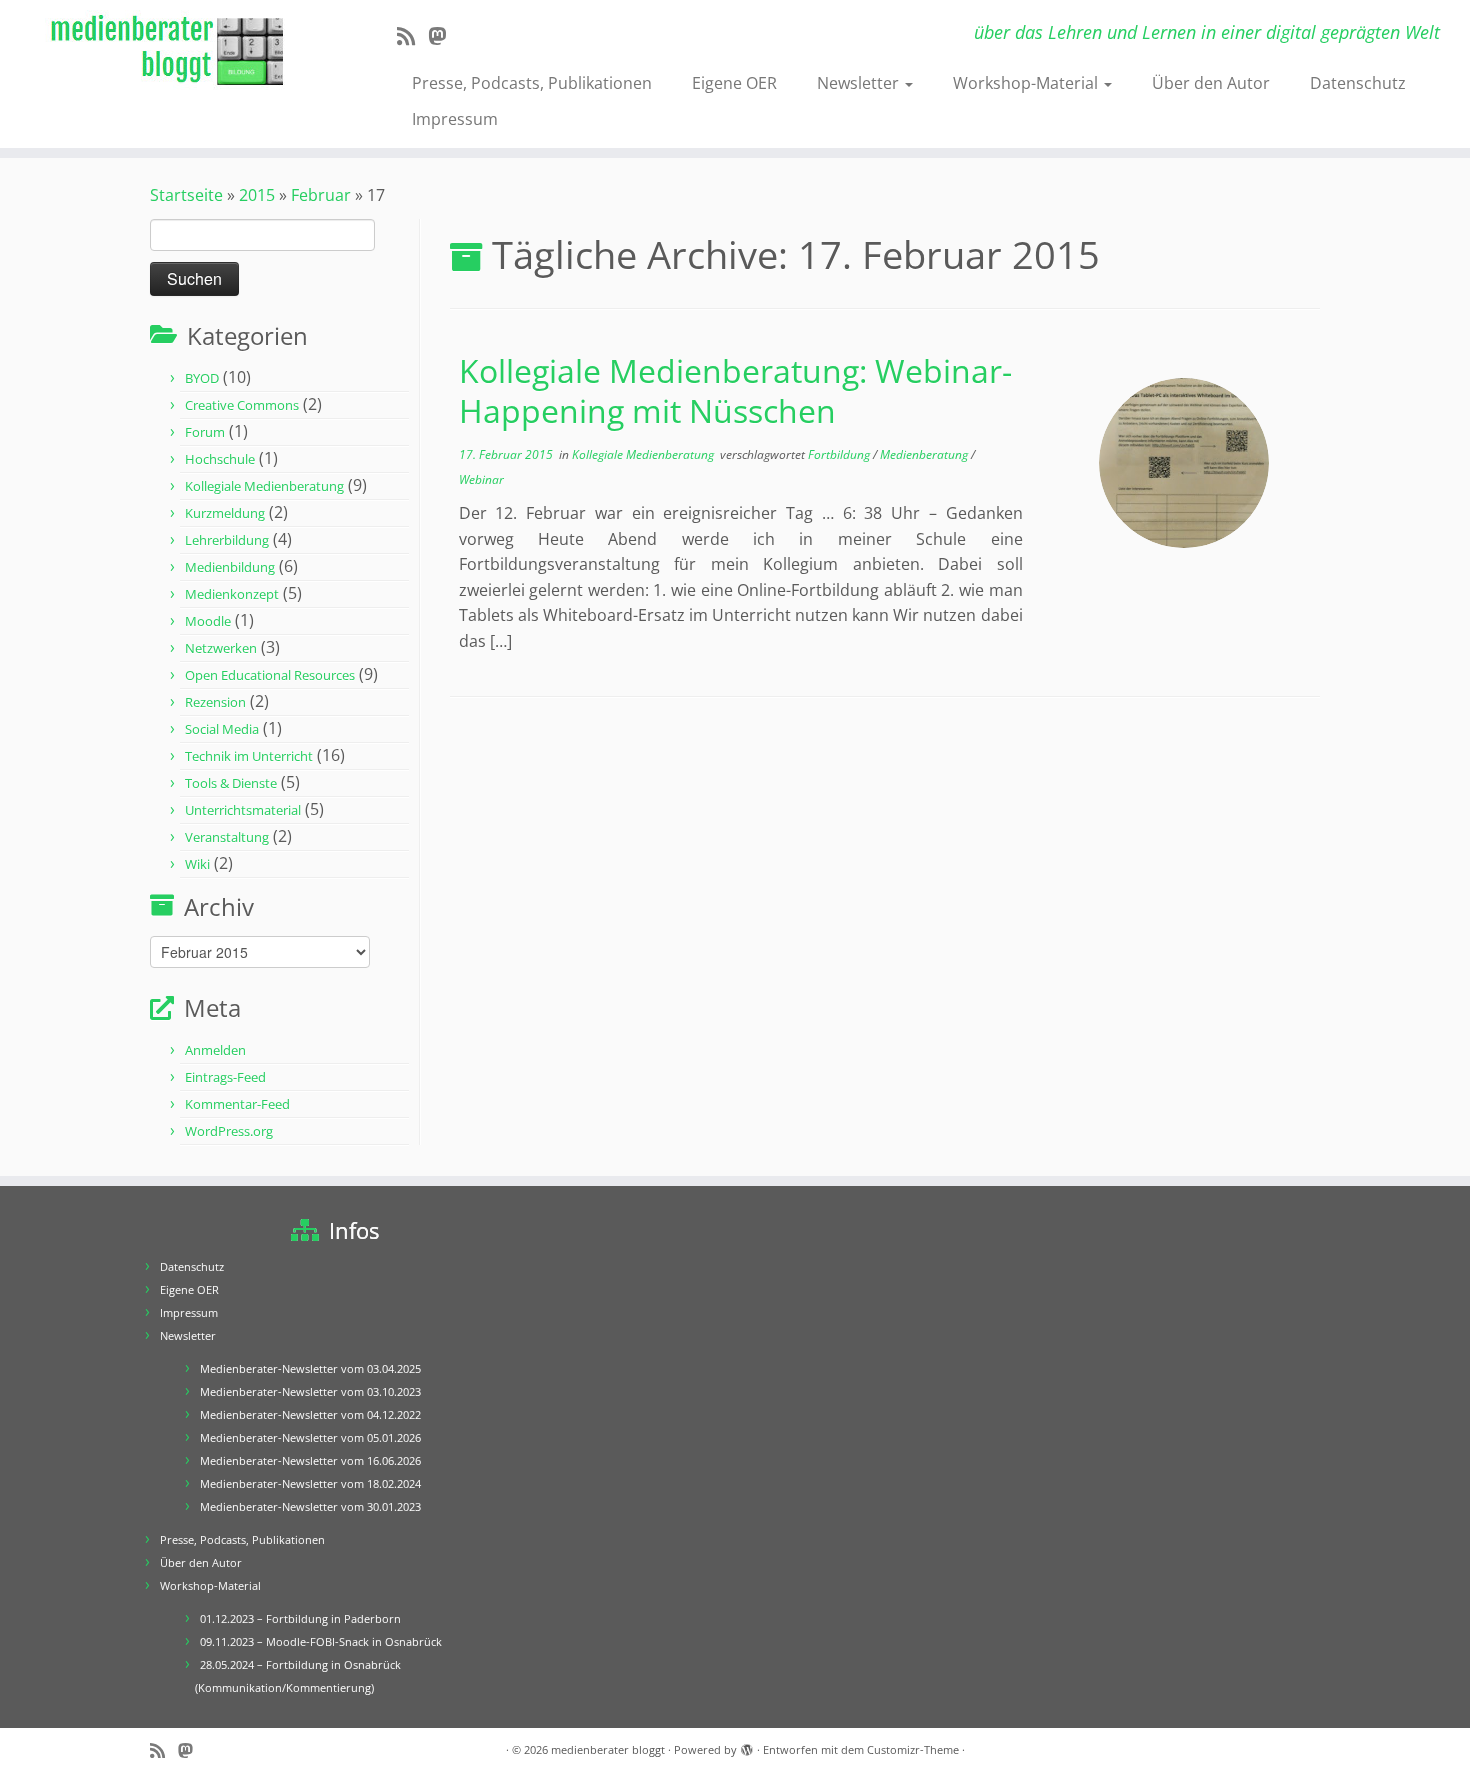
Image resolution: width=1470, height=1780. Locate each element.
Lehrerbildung (227, 540)
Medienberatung (925, 454)
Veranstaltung (227, 837)
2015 (257, 195)
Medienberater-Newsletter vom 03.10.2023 (310, 1391)
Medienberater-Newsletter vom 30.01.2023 (310, 1506)
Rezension (215, 702)
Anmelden (215, 1050)
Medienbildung (230, 567)
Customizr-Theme (913, 1749)
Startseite (186, 195)
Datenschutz (1358, 83)
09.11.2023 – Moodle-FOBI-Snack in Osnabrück (321, 1641)
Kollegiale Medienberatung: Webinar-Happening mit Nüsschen (735, 390)
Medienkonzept (232, 594)
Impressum (455, 119)
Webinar (481, 479)
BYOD (202, 378)
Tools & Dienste (231, 783)
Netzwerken (221, 648)
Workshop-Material (1027, 83)
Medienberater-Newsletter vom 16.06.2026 (310, 1460)
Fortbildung (840, 454)
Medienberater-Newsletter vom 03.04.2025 (310, 1368)
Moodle (208, 621)
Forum (205, 432)
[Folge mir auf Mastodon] (443, 36)
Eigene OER (734, 83)
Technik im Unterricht (249, 756)
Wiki (197, 864)
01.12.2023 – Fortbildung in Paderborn (300, 1618)
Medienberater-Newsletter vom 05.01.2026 (310, 1437)
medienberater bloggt (608, 1749)
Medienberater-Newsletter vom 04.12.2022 (310, 1414)
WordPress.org (229, 1131)
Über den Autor (1211, 83)
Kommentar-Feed (237, 1104)
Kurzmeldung (225, 513)
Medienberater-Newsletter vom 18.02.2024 (310, 1483)
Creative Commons (242, 405)
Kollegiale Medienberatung (264, 486)
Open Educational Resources (270, 675)
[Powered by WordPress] (747, 1746)
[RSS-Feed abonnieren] (412, 36)
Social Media (222, 729)
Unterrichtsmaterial (243, 810)
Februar (321, 195)
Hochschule (220, 459)
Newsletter (860, 83)
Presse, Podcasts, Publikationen (532, 83)
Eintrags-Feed (225, 1077)
